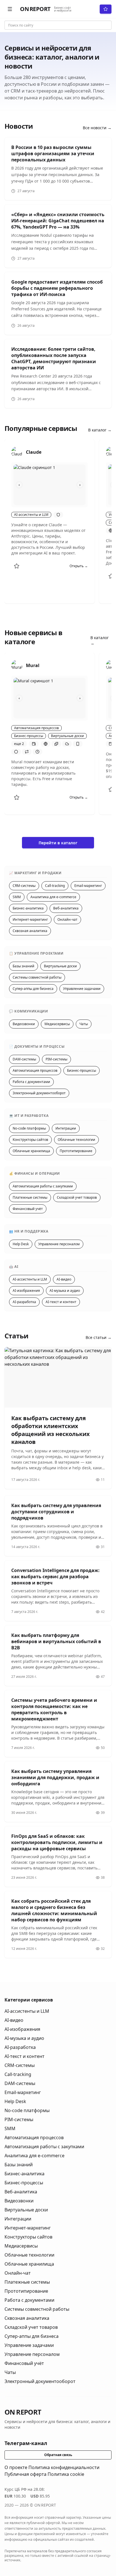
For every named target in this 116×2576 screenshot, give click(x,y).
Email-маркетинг (88, 886)
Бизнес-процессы (82, 1070)
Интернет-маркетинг (30, 919)
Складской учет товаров (77, 1197)
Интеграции (66, 1128)
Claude (34, 452)
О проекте (16, 2467)
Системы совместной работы (37, 977)
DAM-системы (24, 1059)
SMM (17, 897)
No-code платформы (29, 1128)
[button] (10, 9)
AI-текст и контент (61, 1302)
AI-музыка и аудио (65, 1291)
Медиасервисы (57, 1024)
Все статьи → (99, 1337)
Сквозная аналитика (30, 931)
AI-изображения (26, 1291)
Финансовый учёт (28, 1209)
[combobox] (58, 25)
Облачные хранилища (31, 1151)
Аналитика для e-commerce (53, 897)
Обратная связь (58, 2455)
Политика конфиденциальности (64, 2467)
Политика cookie (66, 2474)
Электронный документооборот (39, 1093)
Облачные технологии (76, 1140)
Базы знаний (24, 966)
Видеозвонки (24, 1024)
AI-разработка (24, 1302)
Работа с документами (31, 1082)
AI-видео (64, 1279)
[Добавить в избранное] (17, 566)
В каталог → (100, 430)
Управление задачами (82, 989)
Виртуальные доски (60, 966)
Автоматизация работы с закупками (43, 1186)
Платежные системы (30, 1197)
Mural (33, 665)
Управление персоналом (59, 1244)
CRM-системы (24, 886)
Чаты (84, 1024)
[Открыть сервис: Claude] (17, 452)
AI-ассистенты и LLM (30, 1279)
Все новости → (97, 128)
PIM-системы (56, 1059)
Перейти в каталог (58, 843)
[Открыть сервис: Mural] (17, 665)
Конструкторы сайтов (30, 1140)
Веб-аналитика (66, 908)
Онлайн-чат (67, 919)
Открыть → (79, 566)
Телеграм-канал (26, 2443)
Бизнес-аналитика (28, 908)
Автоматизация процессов (35, 1070)
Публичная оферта (25, 2474)
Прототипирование (76, 1151)
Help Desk (21, 1244)
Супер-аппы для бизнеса (33, 989)
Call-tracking (55, 886)
